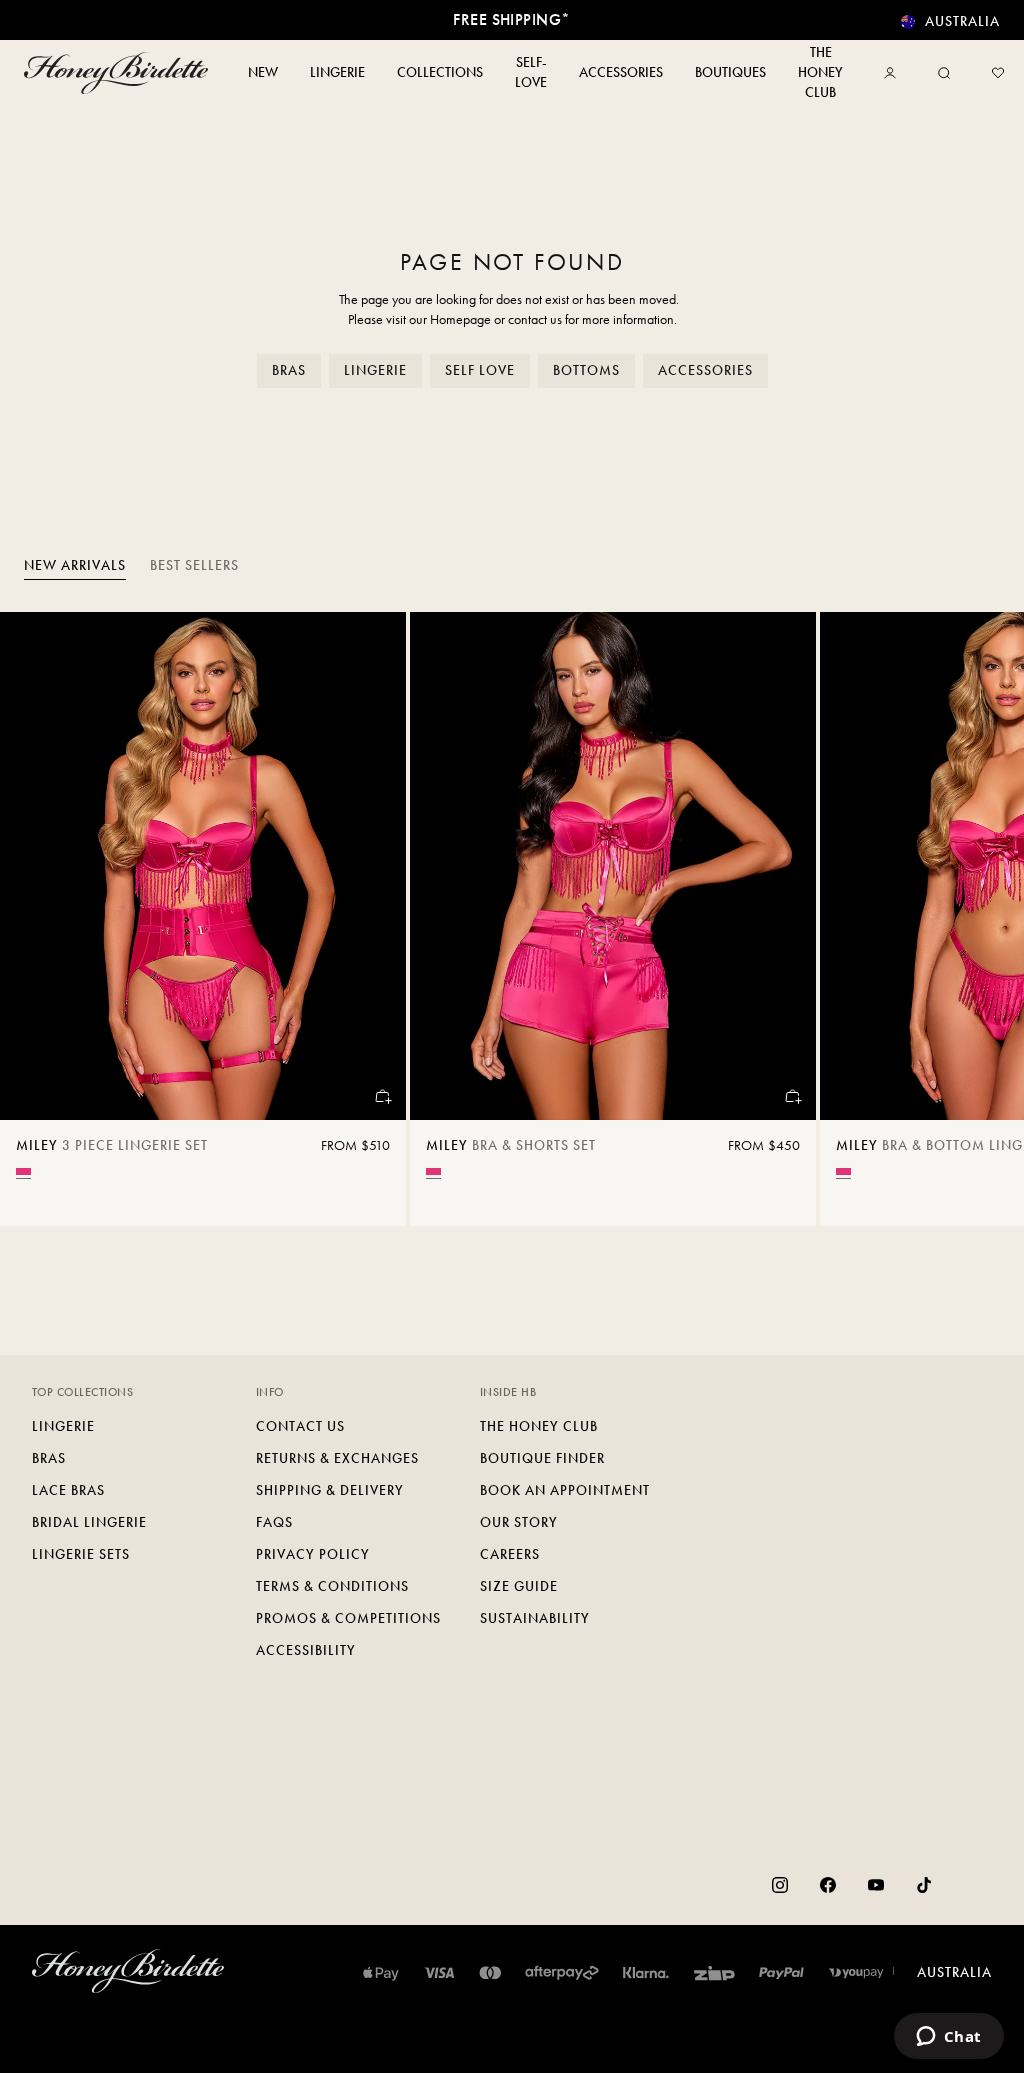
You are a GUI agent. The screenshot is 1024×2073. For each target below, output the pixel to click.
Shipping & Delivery (330, 1490)
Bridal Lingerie (89, 1522)
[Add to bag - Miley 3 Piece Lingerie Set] (382, 1096)
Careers (510, 1554)
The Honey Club (539, 1426)
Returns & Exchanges (337, 1458)
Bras (289, 370)
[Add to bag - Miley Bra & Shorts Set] (792, 1096)
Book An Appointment (565, 1490)
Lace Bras (68, 1490)
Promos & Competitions (348, 1618)
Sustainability (535, 1618)
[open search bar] (944, 73)
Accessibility (306, 1650)
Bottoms (586, 370)
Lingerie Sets (81, 1554)
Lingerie (375, 370)
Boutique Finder (542, 1458)
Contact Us (300, 1426)
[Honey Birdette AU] (116, 73)
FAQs (274, 1522)
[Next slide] (984, 919)
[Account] (894, 73)
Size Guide (519, 1586)
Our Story (519, 1522)
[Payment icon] (856, 1973)
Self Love (480, 370)
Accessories (705, 370)
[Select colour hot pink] (23, 1171)
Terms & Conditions (332, 1586)
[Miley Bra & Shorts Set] (613, 866)
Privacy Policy (313, 1554)
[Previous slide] (40, 919)
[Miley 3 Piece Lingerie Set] (203, 866)
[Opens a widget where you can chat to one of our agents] (948, 2038)
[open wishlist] (998, 73)
